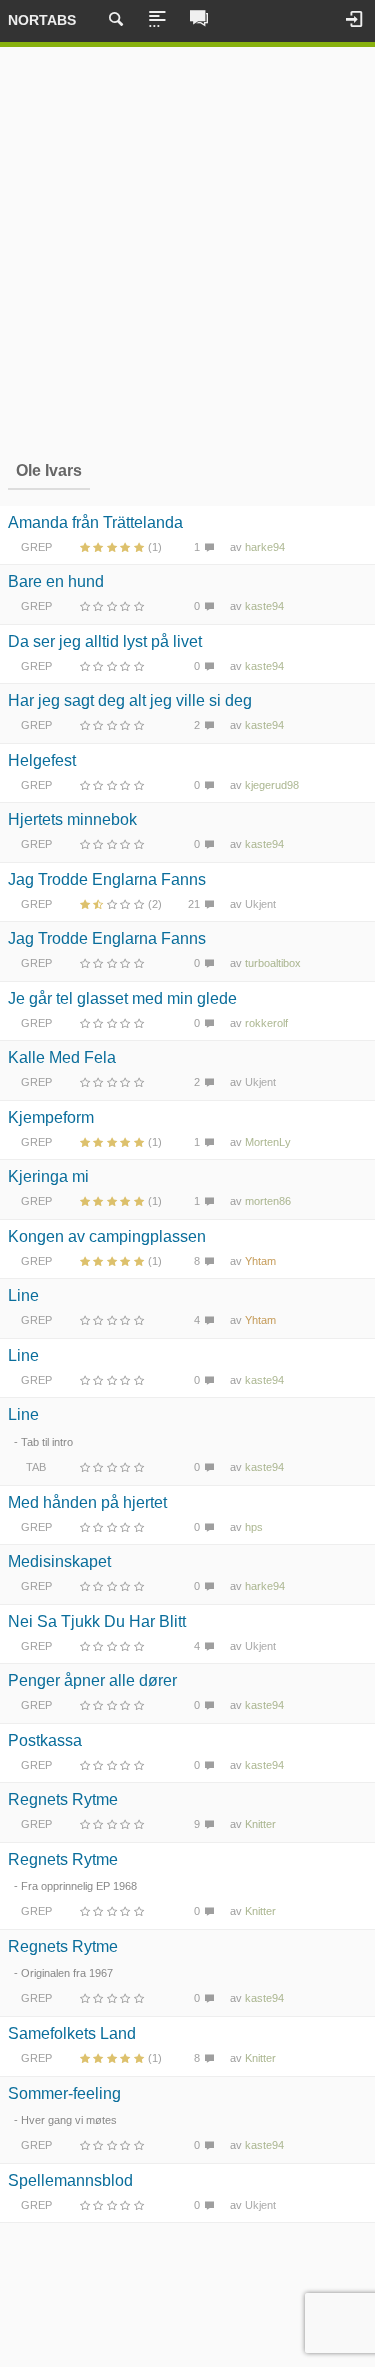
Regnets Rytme (63, 1799)
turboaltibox (273, 963)
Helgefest (42, 760)
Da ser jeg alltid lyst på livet (105, 641)
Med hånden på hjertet (87, 1502)
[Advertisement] (187, 250)
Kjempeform (51, 1117)
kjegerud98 (272, 785)
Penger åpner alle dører (92, 1680)
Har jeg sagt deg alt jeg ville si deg (130, 700)
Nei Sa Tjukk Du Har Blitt (97, 1621)
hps (254, 1527)
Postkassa (45, 1740)
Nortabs (42, 20)
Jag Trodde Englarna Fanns (107, 879)
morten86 (268, 1201)
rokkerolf (266, 1023)
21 (194, 904)
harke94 (265, 547)
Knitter (260, 1824)
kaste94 (264, 606)
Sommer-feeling (64, 2093)
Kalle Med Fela (62, 1057)
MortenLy (268, 1142)
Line (23, 1295)
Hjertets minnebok (72, 819)
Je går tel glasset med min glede (122, 998)
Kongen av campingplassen (107, 1236)
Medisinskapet (59, 1561)
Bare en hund (56, 581)
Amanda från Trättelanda (95, 522)
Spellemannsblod (70, 2180)
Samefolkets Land (72, 2033)
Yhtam (260, 1261)
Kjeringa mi (48, 1176)
